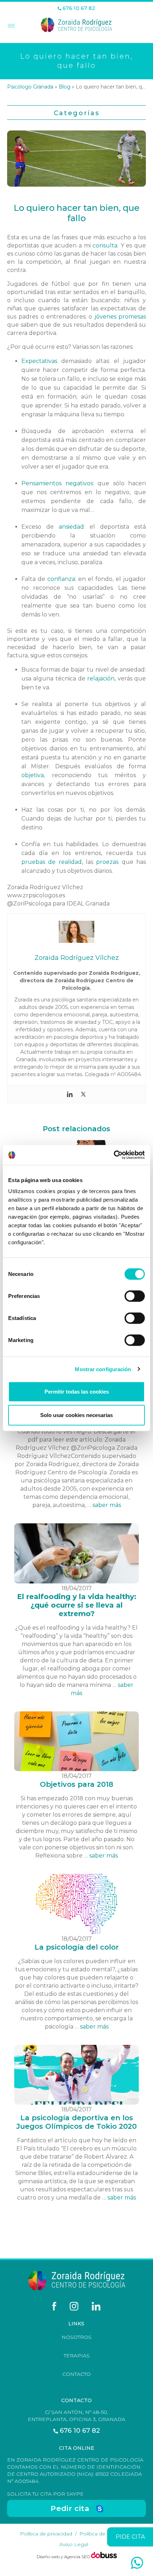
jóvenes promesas (120, 317)
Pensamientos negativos (57, 483)
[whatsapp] (137, 2563)
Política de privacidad (46, 2534)
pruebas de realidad (52, 862)
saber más (107, 1505)
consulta (105, 245)
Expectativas (39, 361)
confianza (61, 579)
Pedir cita (70, 2508)
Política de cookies (103, 2534)
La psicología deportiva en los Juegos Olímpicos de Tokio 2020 (76, 2122)
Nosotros (76, 2337)
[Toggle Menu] (10, 26)
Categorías (77, 113)
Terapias (77, 2356)
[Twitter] (83, 1094)
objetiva (33, 775)
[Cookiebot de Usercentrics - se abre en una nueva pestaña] (114, 1155)
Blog (65, 87)
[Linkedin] (70, 1094)
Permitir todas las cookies (77, 1392)
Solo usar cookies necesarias (76, 1415)
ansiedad (71, 527)
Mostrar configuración (103, 1369)
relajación (101, 678)
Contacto (76, 2374)
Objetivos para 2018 (76, 1784)
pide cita (130, 2537)
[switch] (135, 1296)
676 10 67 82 (78, 8)
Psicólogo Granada (30, 87)
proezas (107, 862)
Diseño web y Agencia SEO (64, 2557)
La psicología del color (77, 1947)
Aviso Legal (74, 2544)
